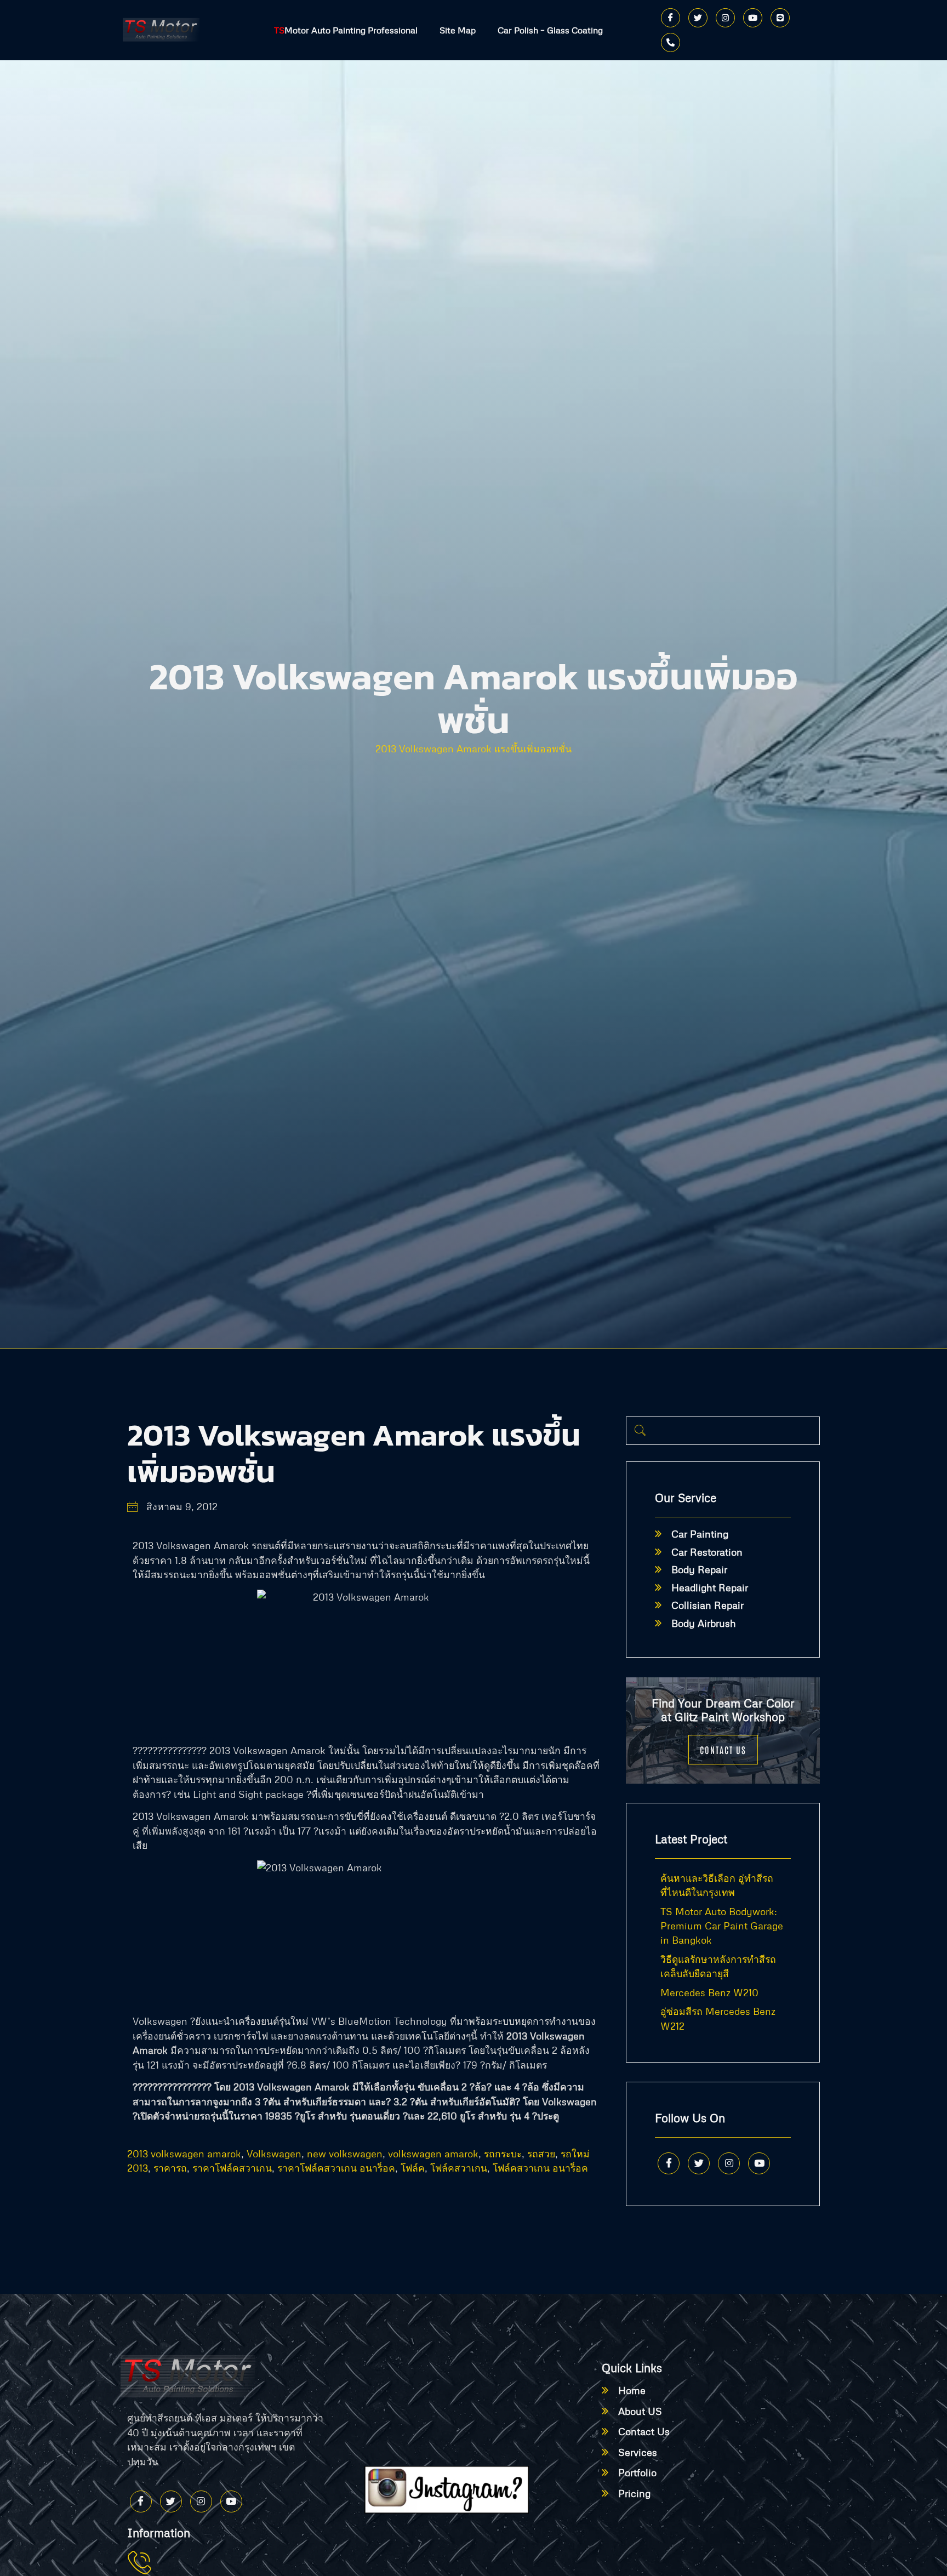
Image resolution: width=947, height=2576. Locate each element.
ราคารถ (170, 2168)
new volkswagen (345, 2154)
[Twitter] (698, 18)
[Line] (780, 18)
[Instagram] (725, 18)
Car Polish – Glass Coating (550, 30)
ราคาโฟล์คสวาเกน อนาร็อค (336, 2168)
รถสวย (541, 2154)
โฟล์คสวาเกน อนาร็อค (540, 2168)
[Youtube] (753, 18)
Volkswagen (274, 2154)
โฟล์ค (413, 2168)
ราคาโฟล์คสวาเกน (232, 2168)
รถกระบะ (503, 2154)
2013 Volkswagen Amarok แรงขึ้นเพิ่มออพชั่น (473, 749)
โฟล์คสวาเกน (459, 2168)
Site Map (458, 30)
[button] (640, 1431)
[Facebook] (671, 18)
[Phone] (671, 42)
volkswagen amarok (433, 2154)
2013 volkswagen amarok (184, 2154)
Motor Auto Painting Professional (346, 30)
